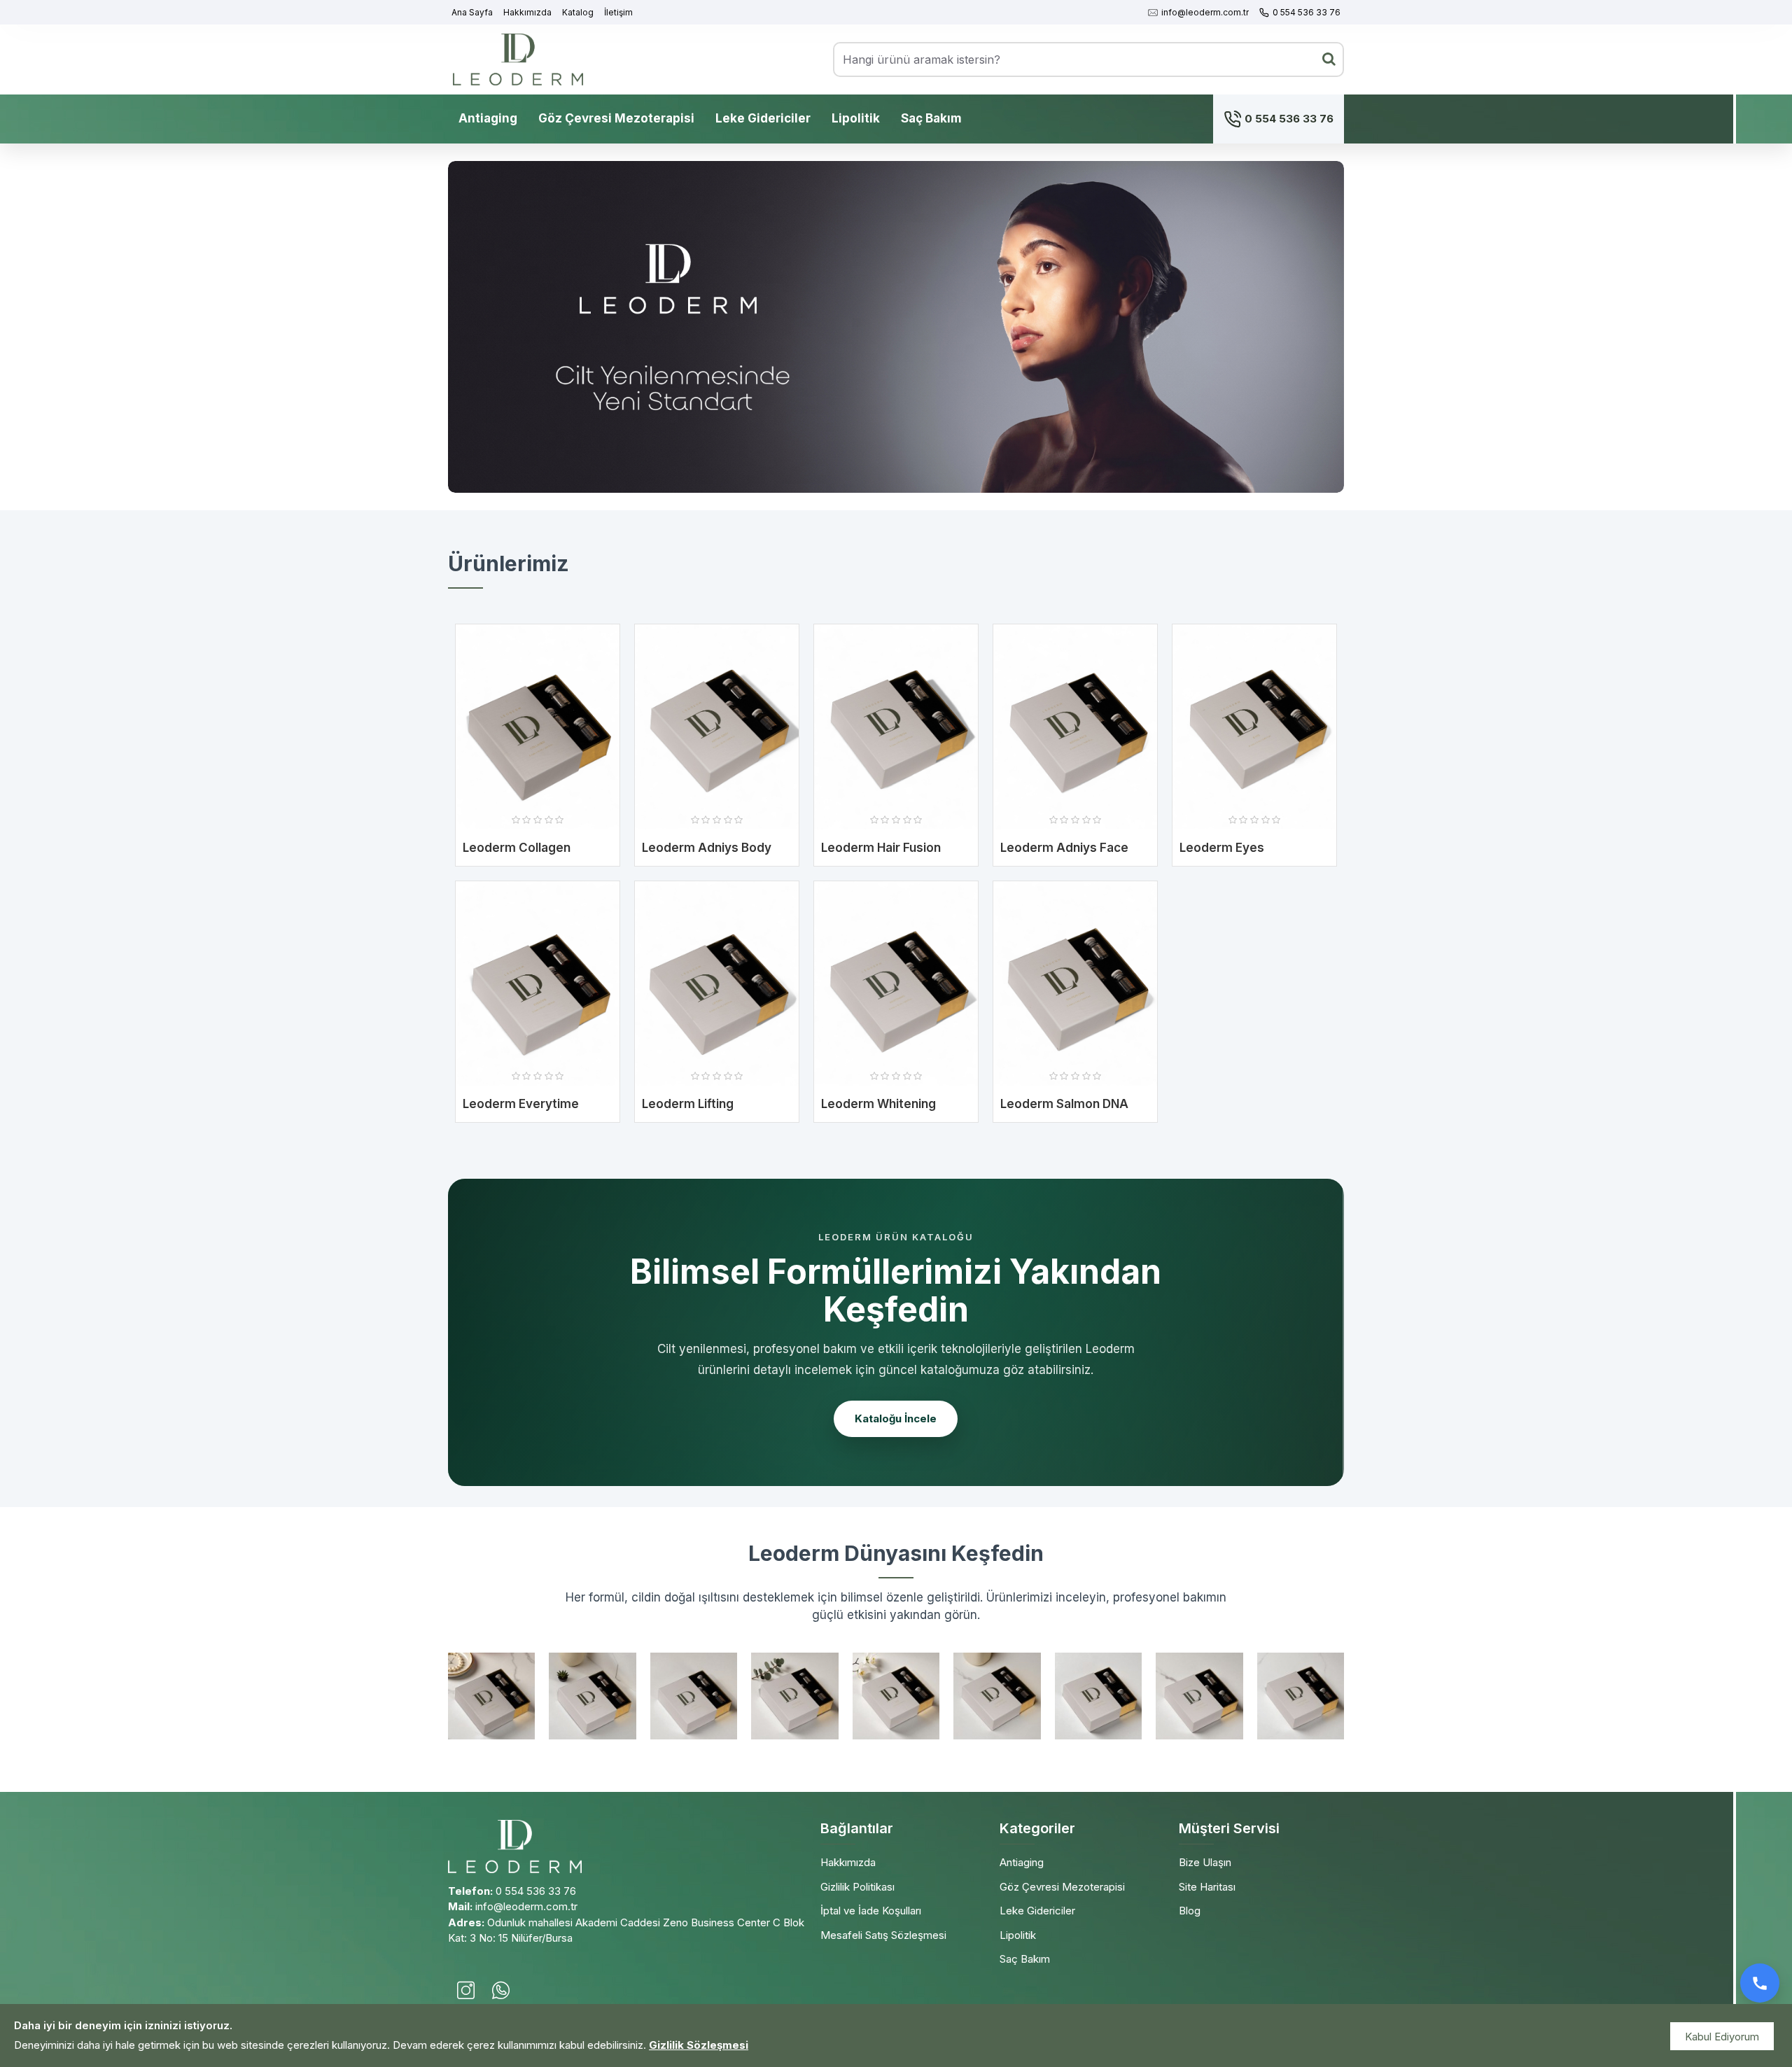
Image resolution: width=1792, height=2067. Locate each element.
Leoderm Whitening (878, 1104)
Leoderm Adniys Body (707, 848)
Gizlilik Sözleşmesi (699, 2045)
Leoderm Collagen (517, 848)
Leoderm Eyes (1222, 848)
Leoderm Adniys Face (1064, 848)
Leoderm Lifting (688, 1104)
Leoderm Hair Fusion (881, 848)
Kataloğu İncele (896, 1418)
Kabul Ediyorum (1722, 2037)
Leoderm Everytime (521, 1104)
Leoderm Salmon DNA (1064, 1104)
